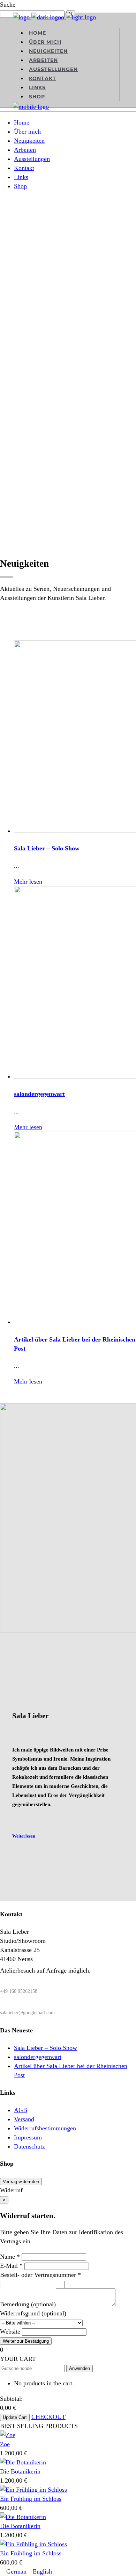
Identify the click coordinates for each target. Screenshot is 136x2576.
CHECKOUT (48, 2417)
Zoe (5, 2444)
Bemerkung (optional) (28, 2304)
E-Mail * (11, 2266)
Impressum (28, 2137)
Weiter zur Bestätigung (26, 2341)
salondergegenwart (39, 1094)
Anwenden (80, 2368)
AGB (21, 2110)
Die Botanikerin (20, 2471)
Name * (10, 2257)
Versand (24, 2119)
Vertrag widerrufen (21, 2182)
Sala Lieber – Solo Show (47, 848)
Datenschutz (29, 2146)
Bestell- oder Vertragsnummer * (40, 2275)
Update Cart (15, 2417)
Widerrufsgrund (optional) (33, 2313)
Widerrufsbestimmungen (45, 2128)
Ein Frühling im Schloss (31, 2499)
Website (10, 2331)
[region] (68, 337)
